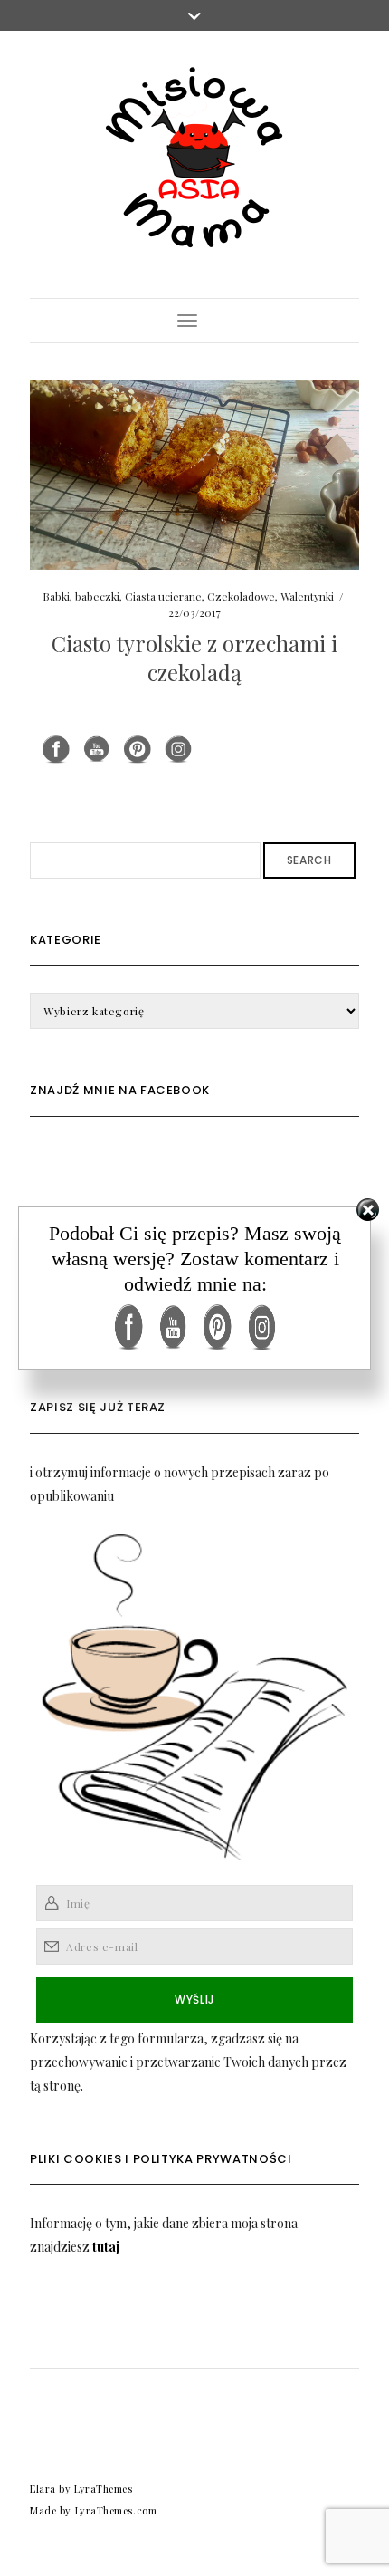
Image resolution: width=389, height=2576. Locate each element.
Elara (43, 2489)
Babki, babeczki (81, 596)
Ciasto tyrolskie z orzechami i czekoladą (194, 657)
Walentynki (307, 596)
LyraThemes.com (116, 2510)
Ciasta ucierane (163, 596)
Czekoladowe (241, 596)
